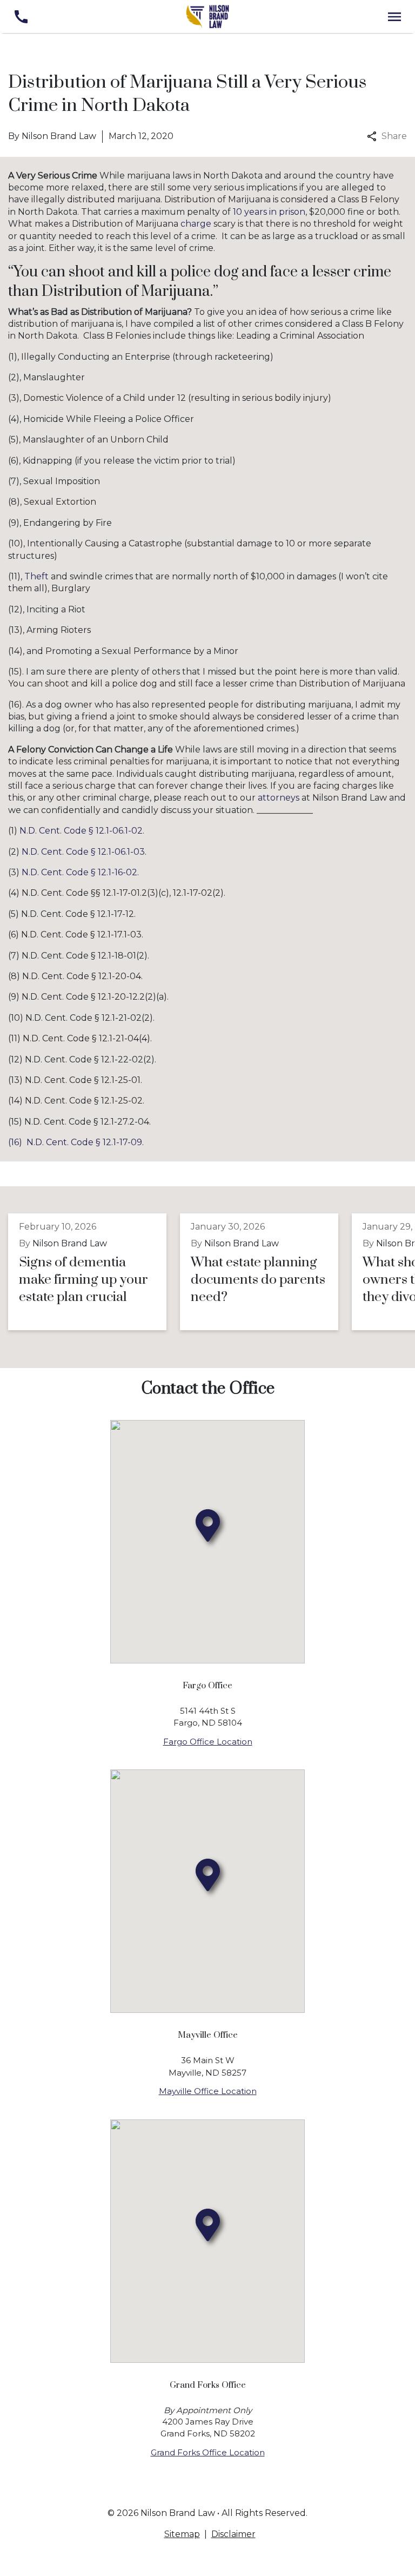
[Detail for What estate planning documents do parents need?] (266, 1272)
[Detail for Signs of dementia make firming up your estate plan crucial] (94, 1272)
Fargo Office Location (208, 1742)
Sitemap (182, 2534)
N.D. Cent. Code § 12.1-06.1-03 (83, 852)
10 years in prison (269, 212)
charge (196, 224)
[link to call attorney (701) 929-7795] (21, 16)
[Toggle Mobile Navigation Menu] (394, 16)
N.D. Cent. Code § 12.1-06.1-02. (82, 831)
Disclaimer (233, 2534)
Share (394, 136)
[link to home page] (207, 16)
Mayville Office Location (208, 2091)
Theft (36, 576)
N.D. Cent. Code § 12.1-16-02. (80, 872)
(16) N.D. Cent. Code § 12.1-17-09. (76, 1142)
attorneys (279, 798)
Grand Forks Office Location (208, 2452)
